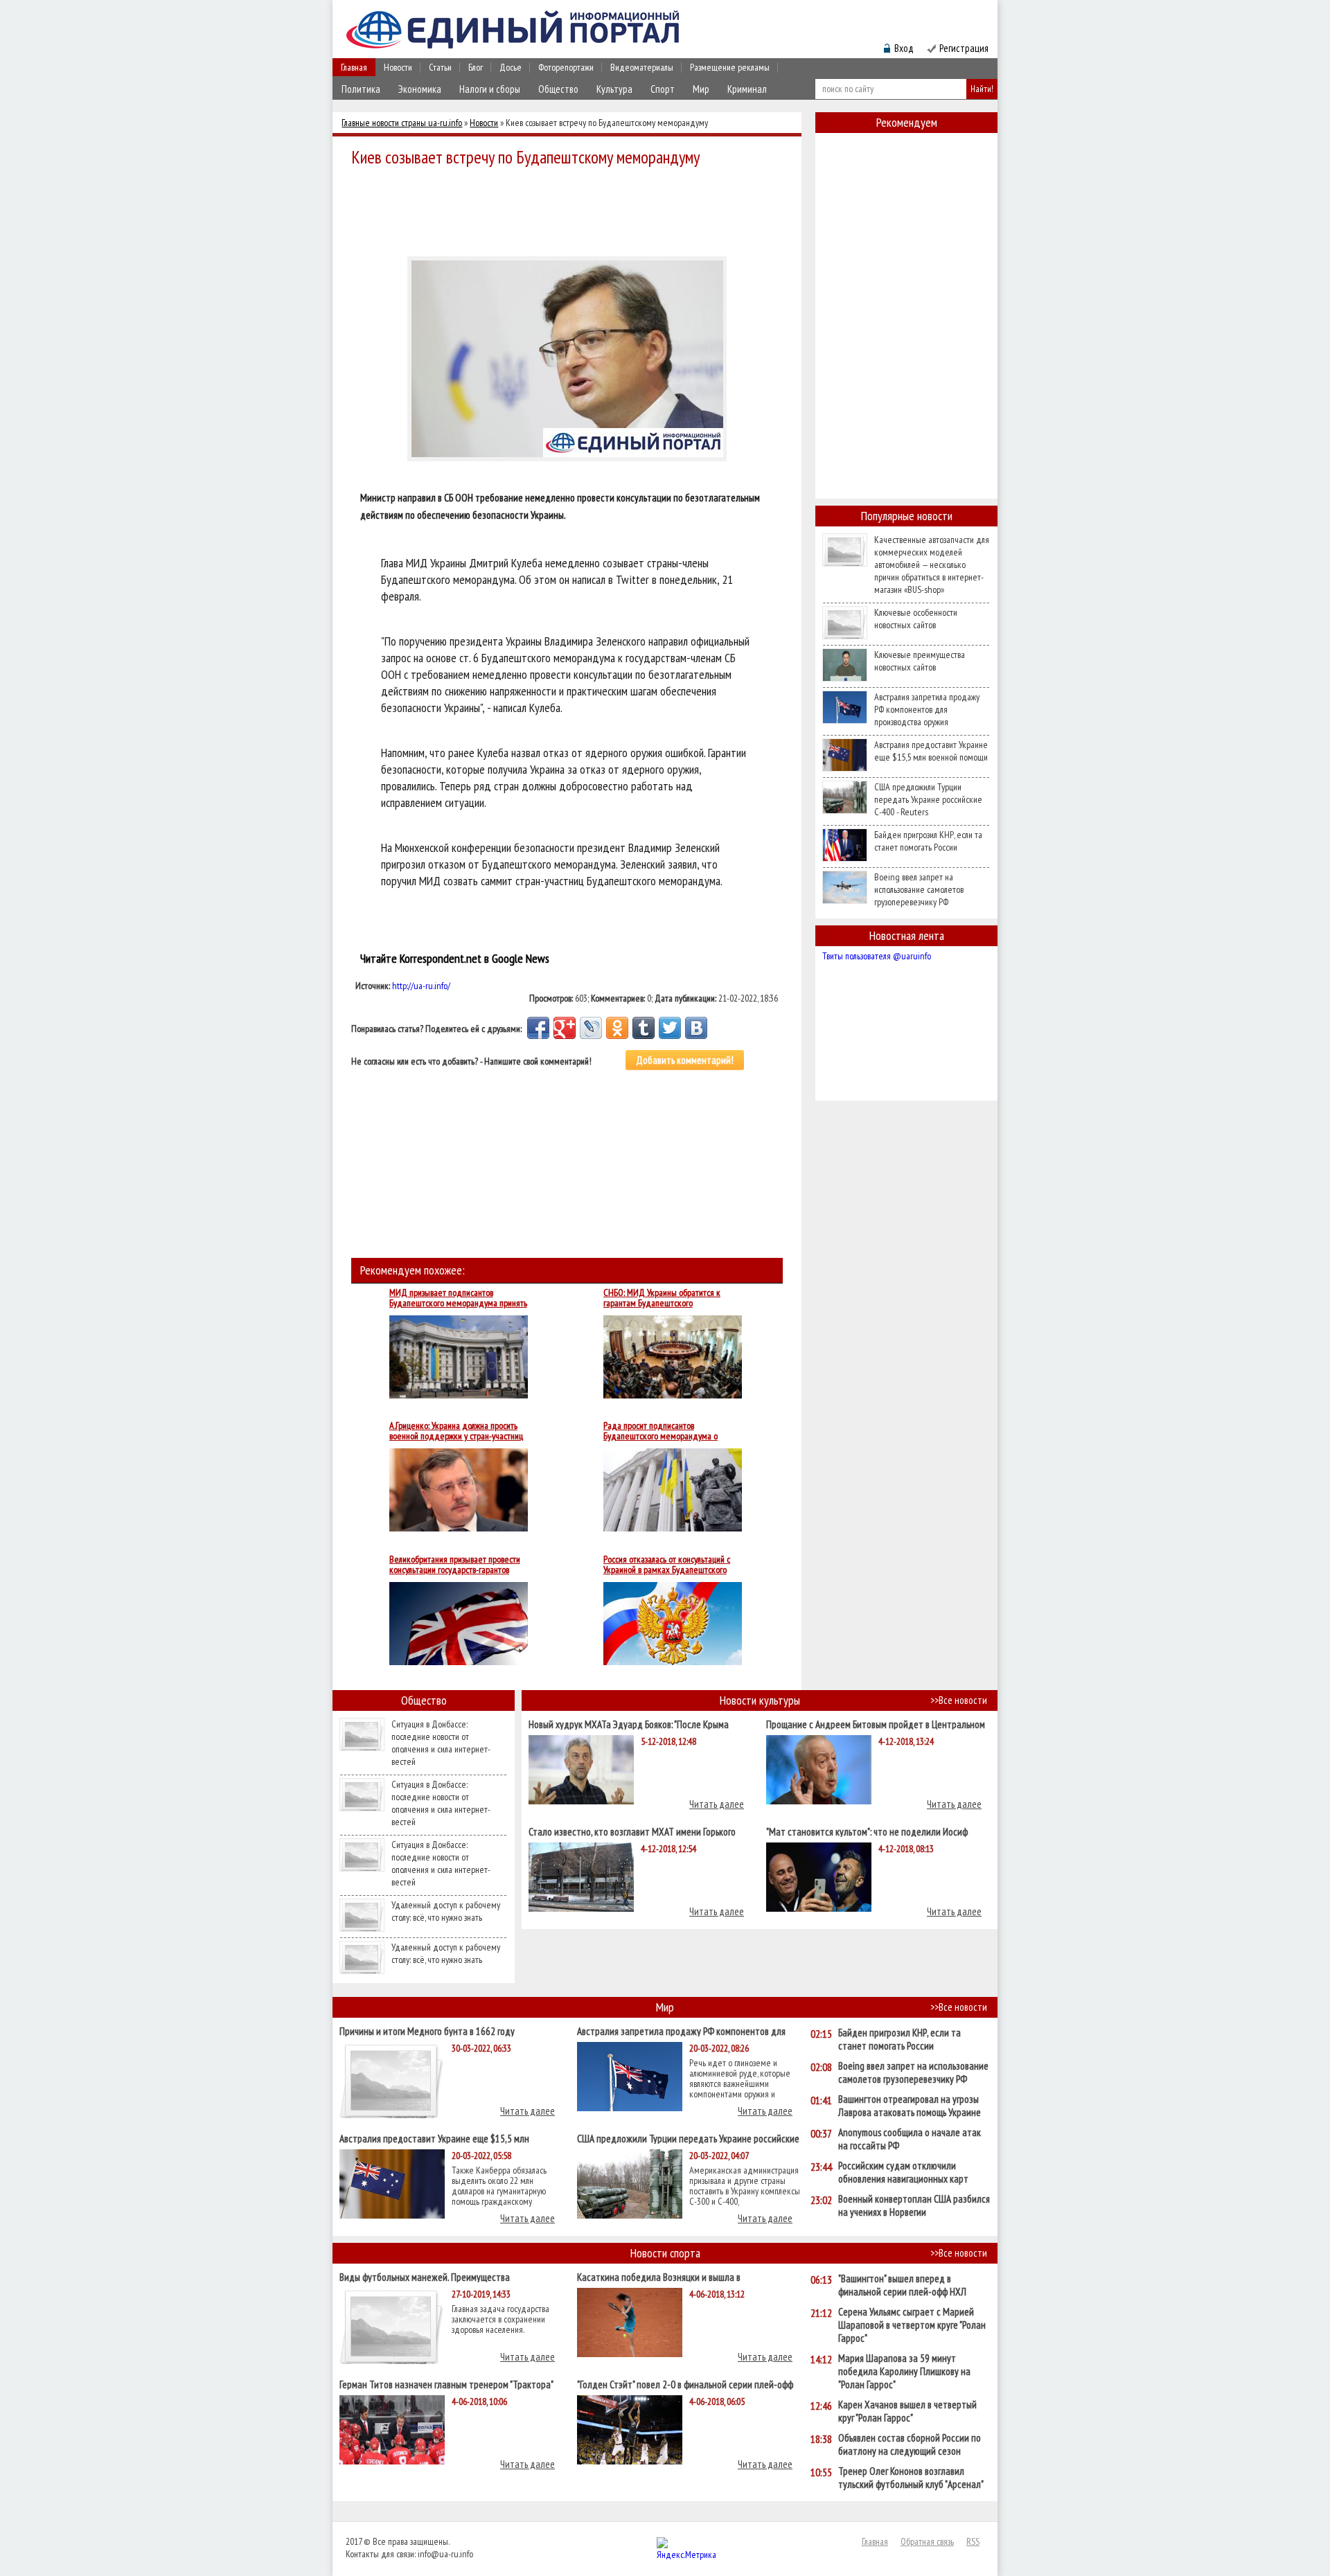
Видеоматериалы (642, 67)
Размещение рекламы (730, 67)
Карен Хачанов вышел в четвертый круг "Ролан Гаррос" (907, 2411)
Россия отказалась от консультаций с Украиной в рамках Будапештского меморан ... (667, 1565)
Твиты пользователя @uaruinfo (877, 956)
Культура (614, 89)
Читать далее (717, 1804)
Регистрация (964, 48)
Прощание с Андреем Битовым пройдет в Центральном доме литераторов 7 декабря (876, 1724)
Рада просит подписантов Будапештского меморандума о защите (660, 1431)
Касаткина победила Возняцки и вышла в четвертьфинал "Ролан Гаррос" (659, 2276)
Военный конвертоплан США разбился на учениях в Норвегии (914, 2205)
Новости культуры (760, 1700)
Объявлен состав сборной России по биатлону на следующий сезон (910, 2444)
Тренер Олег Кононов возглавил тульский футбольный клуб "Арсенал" (911, 2478)
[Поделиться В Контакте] (696, 1028)
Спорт (663, 89)
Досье (511, 67)
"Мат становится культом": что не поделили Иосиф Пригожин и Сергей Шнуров (867, 1831)
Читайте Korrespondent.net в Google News (455, 958)
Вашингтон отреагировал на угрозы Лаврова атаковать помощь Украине (910, 2106)
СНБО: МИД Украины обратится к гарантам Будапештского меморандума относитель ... (662, 1298)
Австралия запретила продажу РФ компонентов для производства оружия (927, 709)
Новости (398, 67)
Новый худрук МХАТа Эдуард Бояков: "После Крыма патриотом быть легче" (629, 1724)
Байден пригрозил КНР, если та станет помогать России (928, 841)
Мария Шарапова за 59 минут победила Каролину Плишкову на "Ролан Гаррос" (904, 2371)
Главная (354, 67)
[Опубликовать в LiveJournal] (591, 1028)
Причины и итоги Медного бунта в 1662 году (427, 2031)
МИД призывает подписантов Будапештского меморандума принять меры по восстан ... (458, 1298)
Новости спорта (665, 2253)
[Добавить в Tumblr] (644, 1028)
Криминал (747, 89)
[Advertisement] (571, 209)
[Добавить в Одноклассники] (617, 1028)
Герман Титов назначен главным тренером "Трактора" (446, 2384)
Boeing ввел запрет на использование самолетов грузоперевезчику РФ (919, 889)
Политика (361, 89)
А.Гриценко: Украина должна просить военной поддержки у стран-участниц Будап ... (456, 1431)
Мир (701, 89)
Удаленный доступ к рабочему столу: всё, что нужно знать (446, 1911)
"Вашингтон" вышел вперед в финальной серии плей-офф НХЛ (902, 2285)
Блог (476, 67)
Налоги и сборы (490, 89)
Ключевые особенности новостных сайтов (916, 619)
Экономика (420, 89)
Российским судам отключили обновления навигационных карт (903, 2172)
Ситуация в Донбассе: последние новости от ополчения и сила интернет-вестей (441, 1743)
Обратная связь (927, 2541)
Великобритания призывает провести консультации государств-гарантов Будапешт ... (455, 1565)
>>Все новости (959, 1700)
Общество (558, 89)
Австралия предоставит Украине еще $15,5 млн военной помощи (931, 751)
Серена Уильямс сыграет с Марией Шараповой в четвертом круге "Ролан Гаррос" (912, 2325)
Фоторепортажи (566, 67)
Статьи (440, 67)
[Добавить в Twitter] (670, 1028)
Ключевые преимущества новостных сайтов (920, 661)
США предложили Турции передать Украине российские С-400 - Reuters (928, 799)
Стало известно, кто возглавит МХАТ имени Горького (632, 1831)
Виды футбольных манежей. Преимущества (425, 2276)
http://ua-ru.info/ (421, 986)
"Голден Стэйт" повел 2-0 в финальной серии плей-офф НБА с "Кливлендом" (685, 2384)
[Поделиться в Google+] (565, 1028)
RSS (973, 2541)
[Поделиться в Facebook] (538, 1028)
